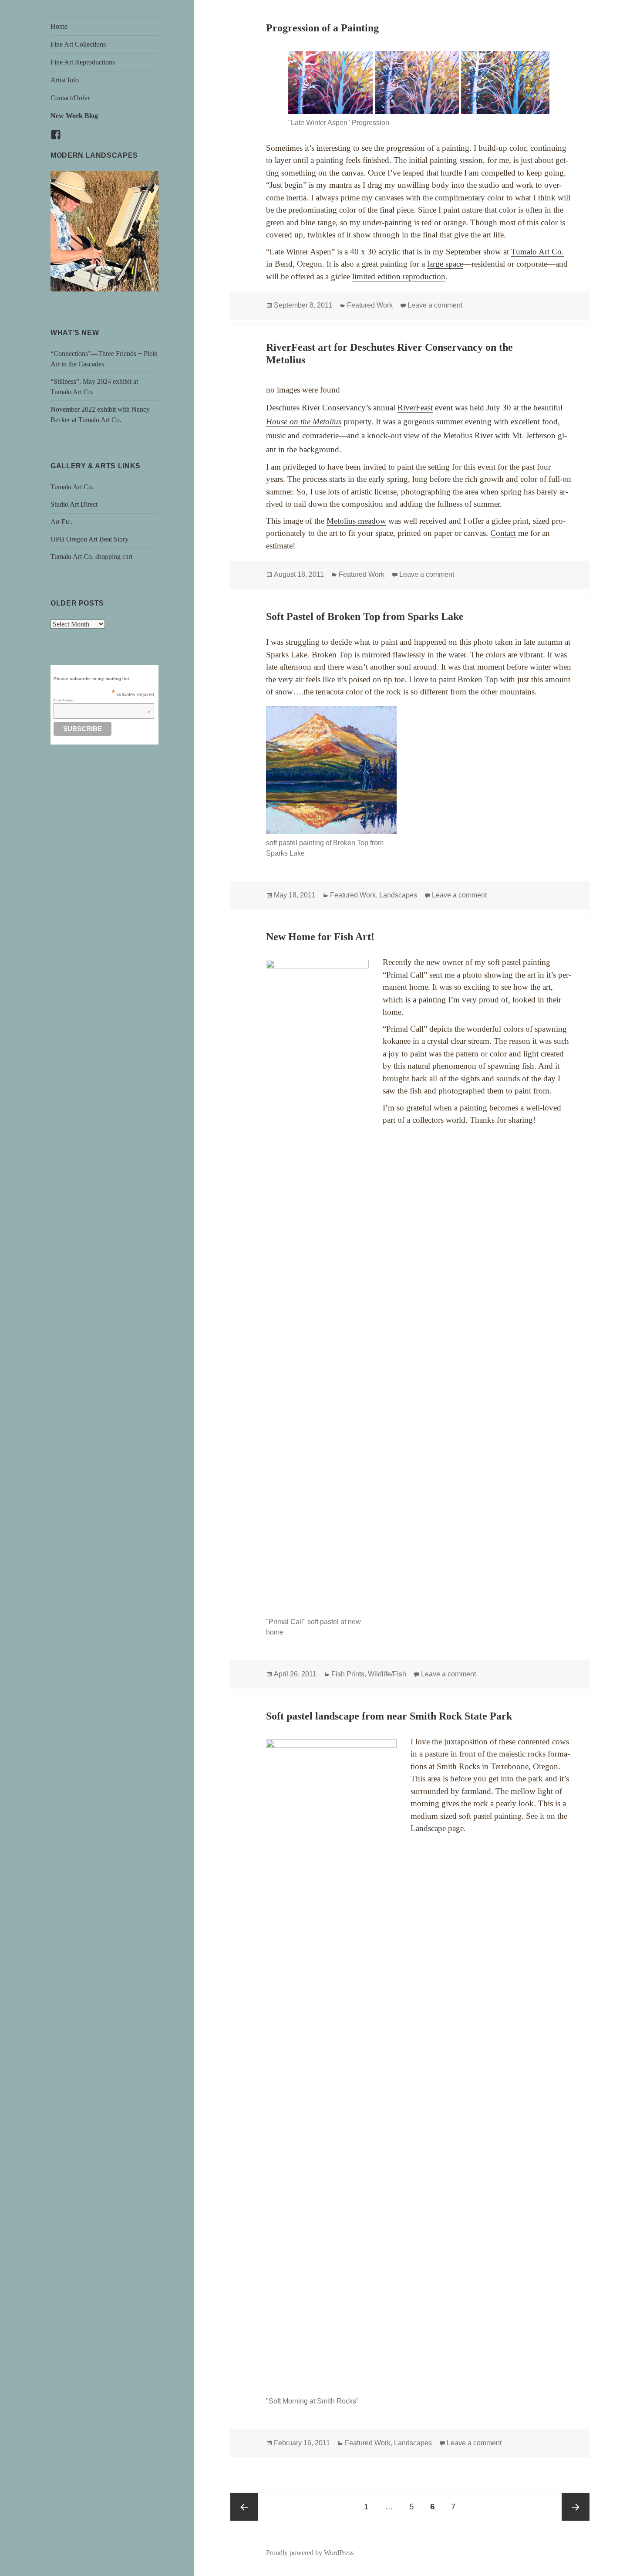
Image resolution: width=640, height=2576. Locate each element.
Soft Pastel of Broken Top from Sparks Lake (365, 616)
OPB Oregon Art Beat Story (89, 539)
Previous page (244, 2507)
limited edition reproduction (399, 276)
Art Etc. (61, 522)
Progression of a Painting (322, 28)
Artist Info (65, 80)
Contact (503, 533)
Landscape (428, 1828)
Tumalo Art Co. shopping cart (91, 557)
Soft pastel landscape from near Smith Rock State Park (389, 1716)
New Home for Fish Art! (320, 937)
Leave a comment (435, 305)
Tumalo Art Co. (72, 487)
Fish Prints (348, 1674)
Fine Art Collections (78, 44)
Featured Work (370, 305)
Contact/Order (70, 98)
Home (59, 26)
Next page (576, 2507)
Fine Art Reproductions (83, 62)
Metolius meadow (356, 521)
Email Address (102, 700)
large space (445, 264)
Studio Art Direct (74, 504)
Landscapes (398, 895)
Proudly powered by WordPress (310, 2553)
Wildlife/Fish (387, 1674)
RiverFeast (415, 408)
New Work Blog (74, 116)
